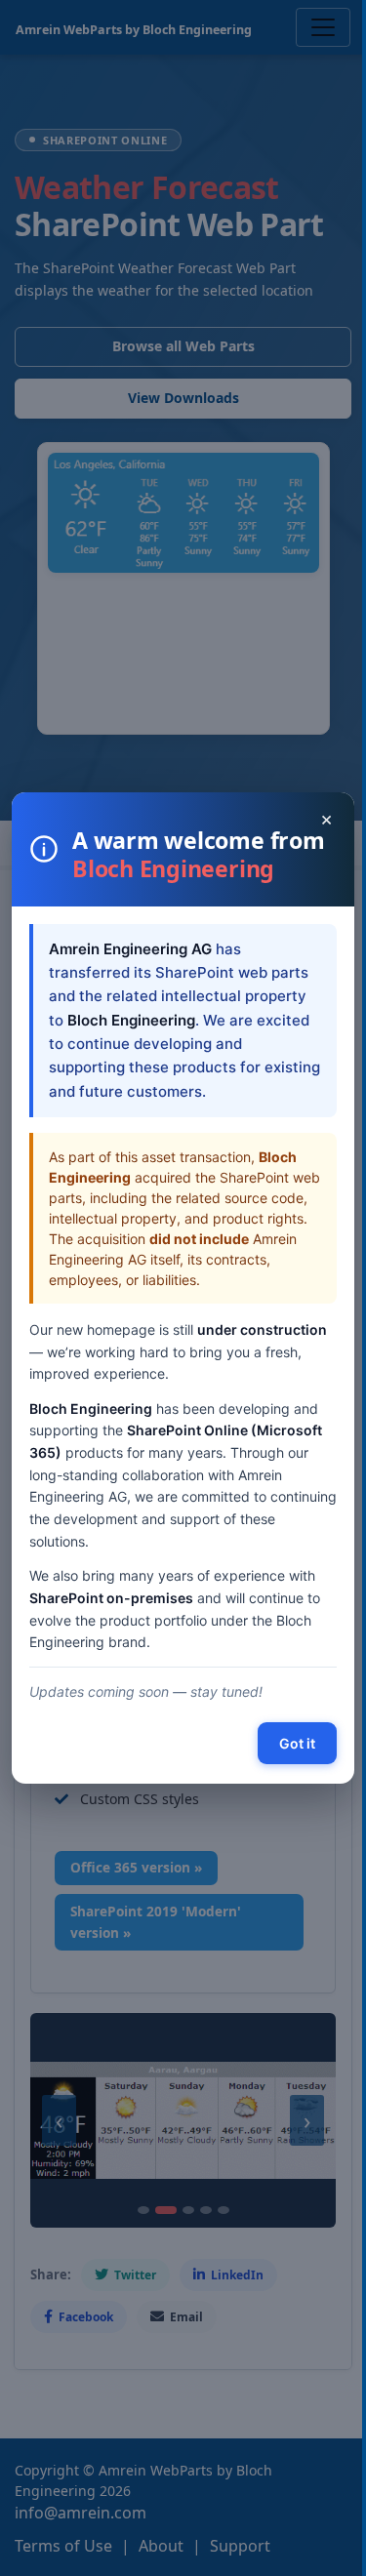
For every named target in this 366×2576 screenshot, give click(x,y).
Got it (297, 1743)
